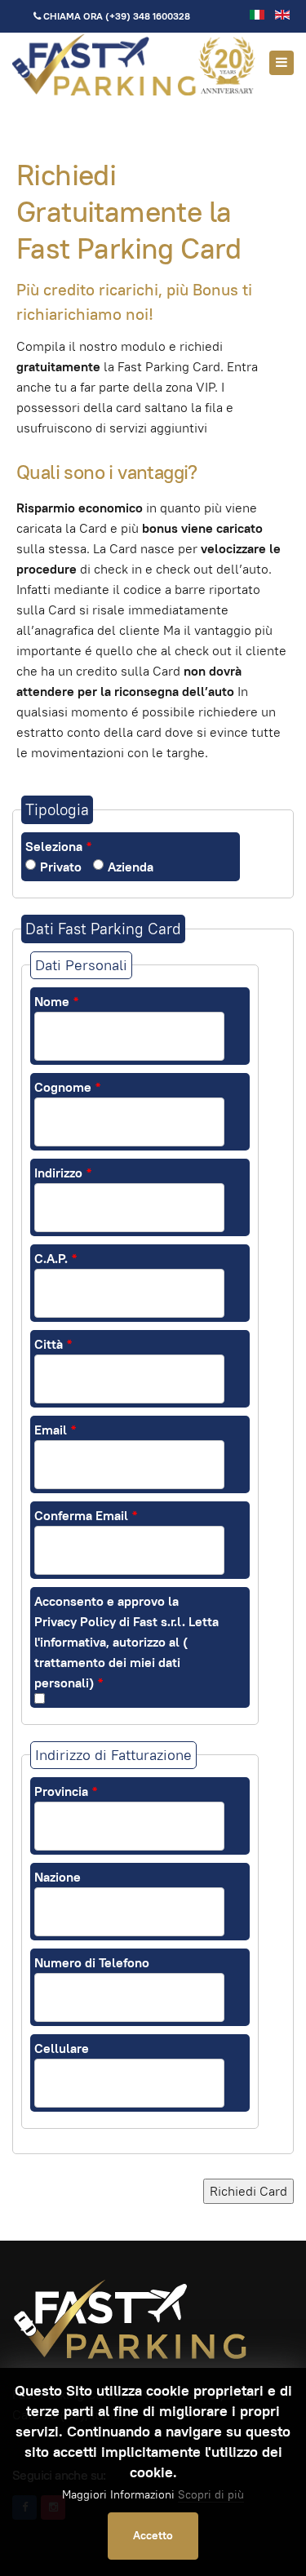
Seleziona (58, 847)
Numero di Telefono (92, 1963)
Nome (56, 1002)
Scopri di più (211, 2494)
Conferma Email (86, 1516)
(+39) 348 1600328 (148, 16)
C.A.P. (55, 1259)
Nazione (58, 1877)
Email (55, 1430)
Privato (61, 867)
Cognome (67, 1087)
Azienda (131, 867)
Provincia (66, 1791)
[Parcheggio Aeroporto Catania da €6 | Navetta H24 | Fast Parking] (135, 64)
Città (53, 1344)
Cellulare (62, 2048)
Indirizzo (63, 1173)
